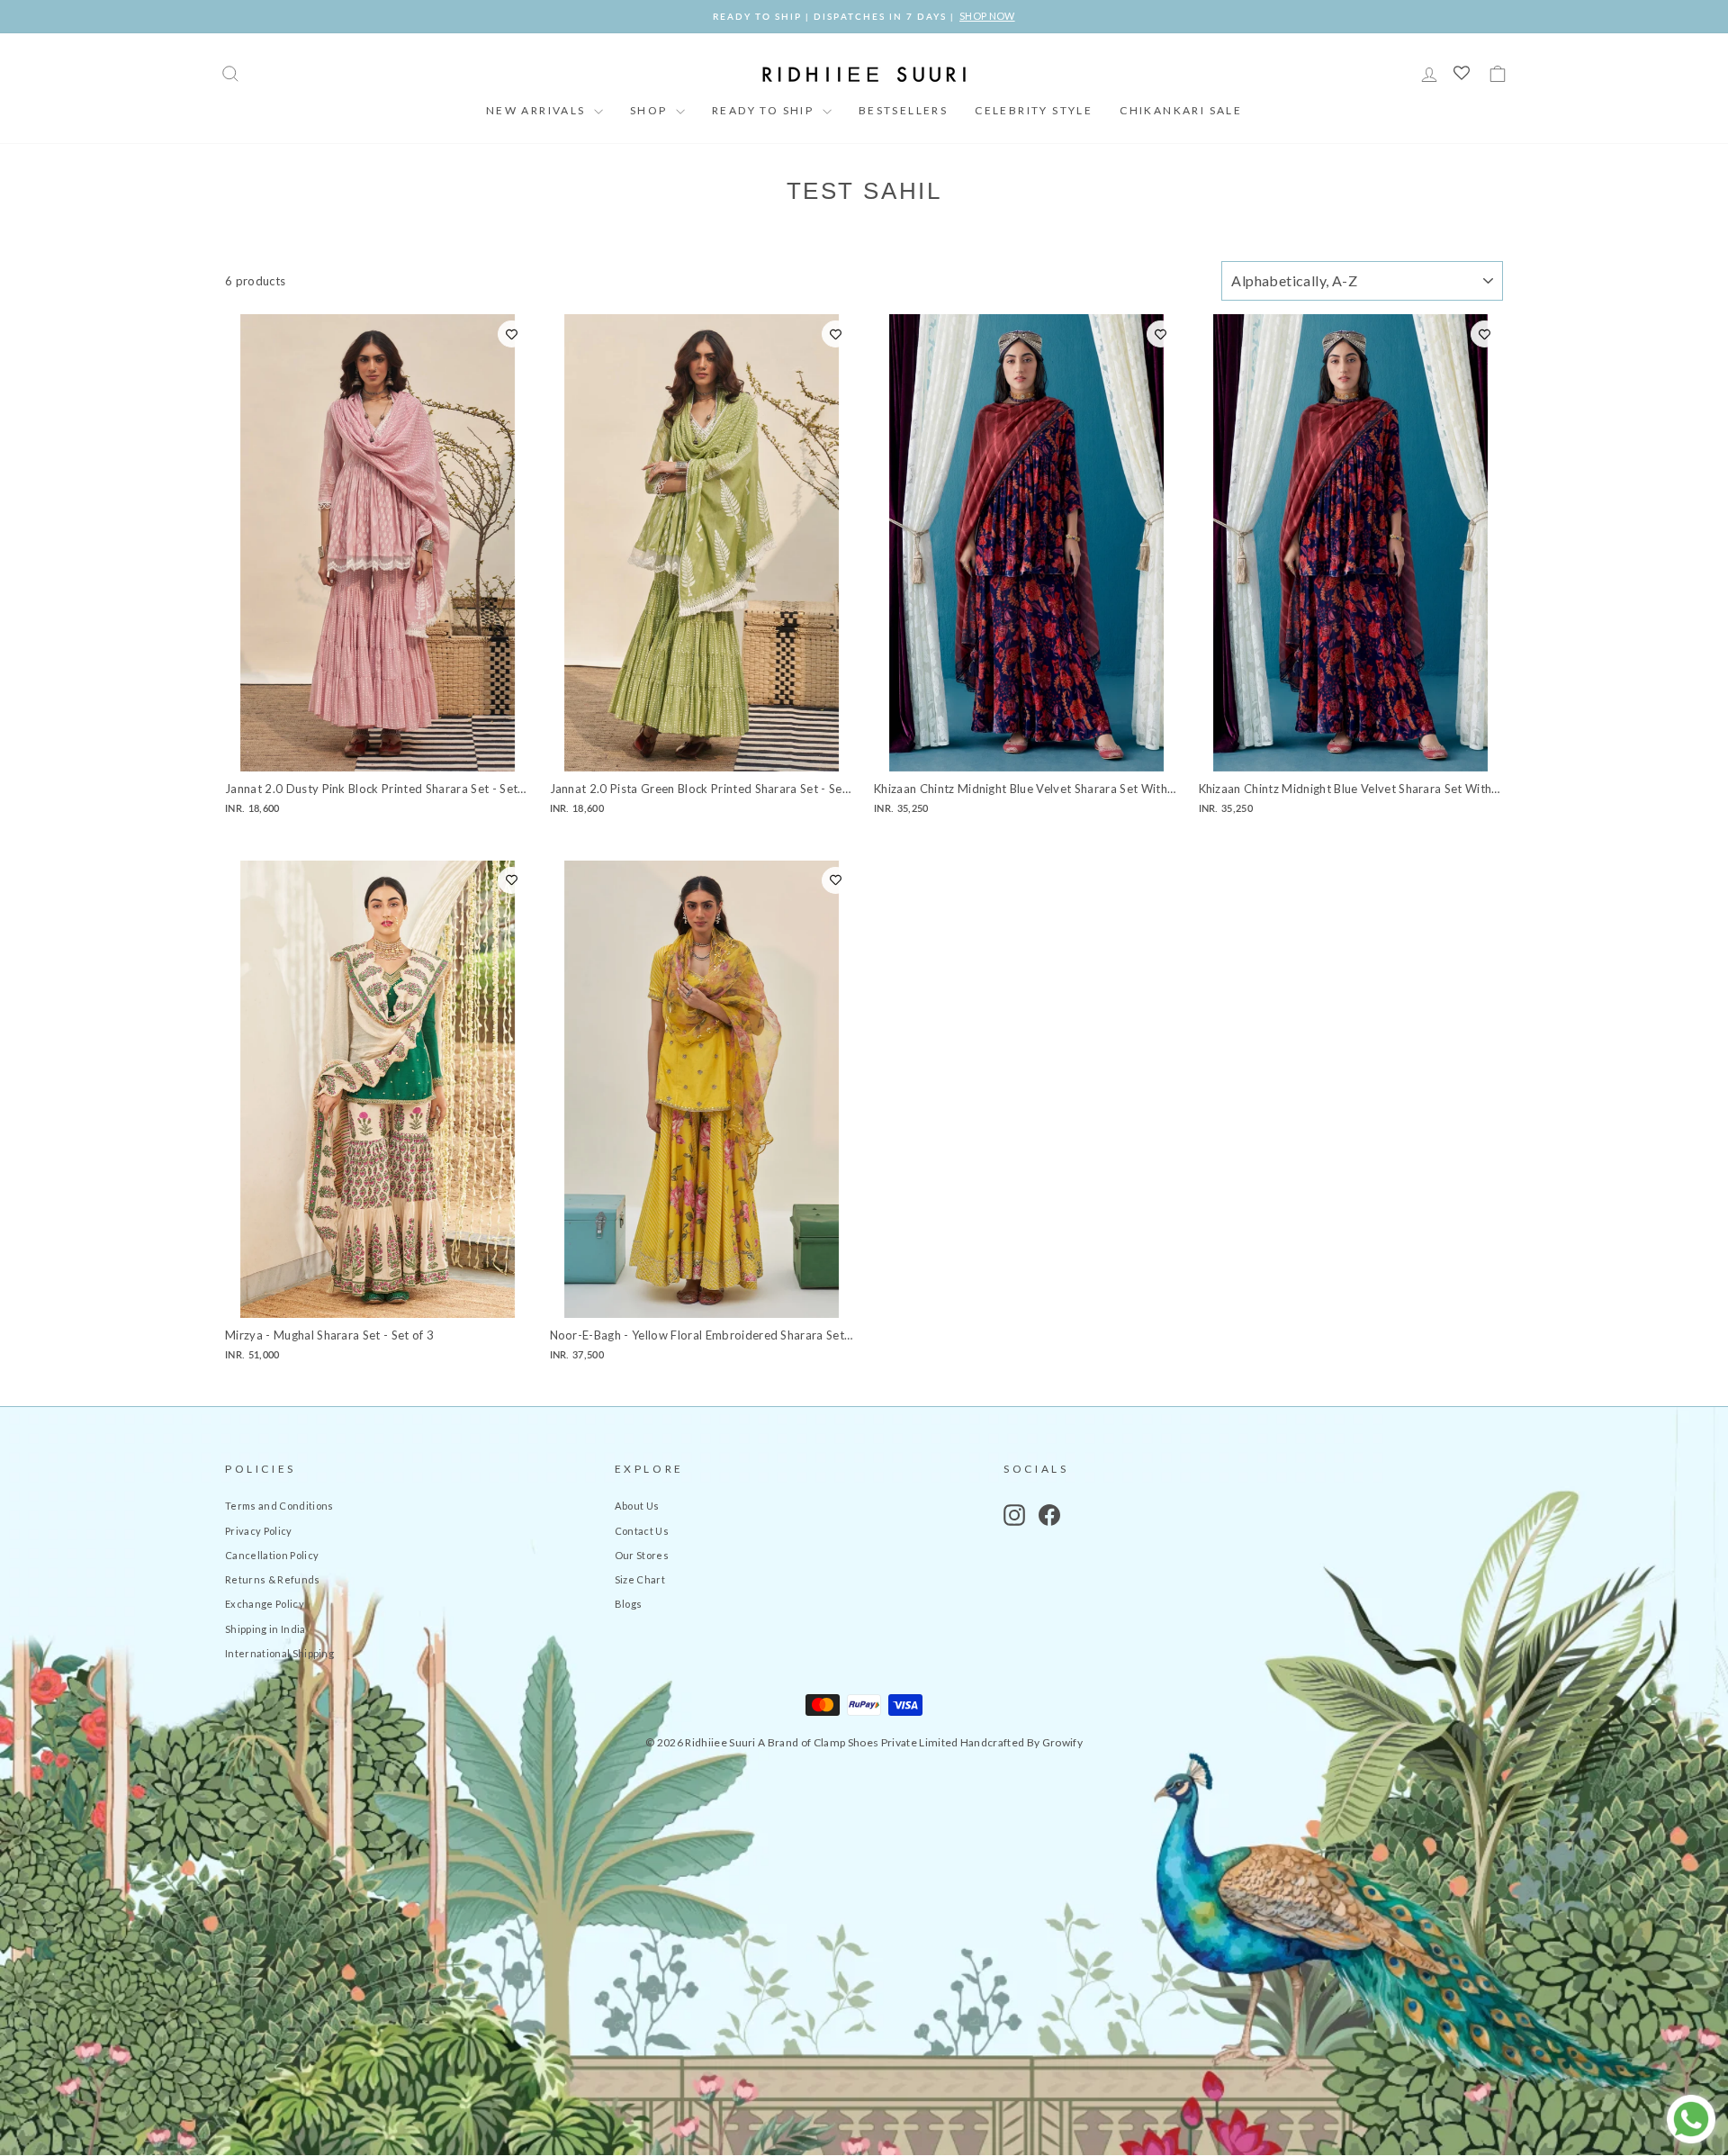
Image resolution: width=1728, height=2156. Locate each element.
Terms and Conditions (279, 1506)
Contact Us (642, 1531)
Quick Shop (378, 752)
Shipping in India (265, 1629)
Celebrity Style (1034, 110)
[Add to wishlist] (512, 334)
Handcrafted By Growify (1021, 1742)
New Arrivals (538, 110)
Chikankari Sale (1181, 110)
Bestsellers (903, 110)
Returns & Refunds (273, 1579)
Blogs (629, 1604)
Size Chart (640, 1579)
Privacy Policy (259, 1531)
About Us (637, 1506)
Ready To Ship (765, 110)
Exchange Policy (265, 1604)
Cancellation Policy (272, 1555)
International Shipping (279, 1653)
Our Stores (642, 1555)
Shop (651, 110)
